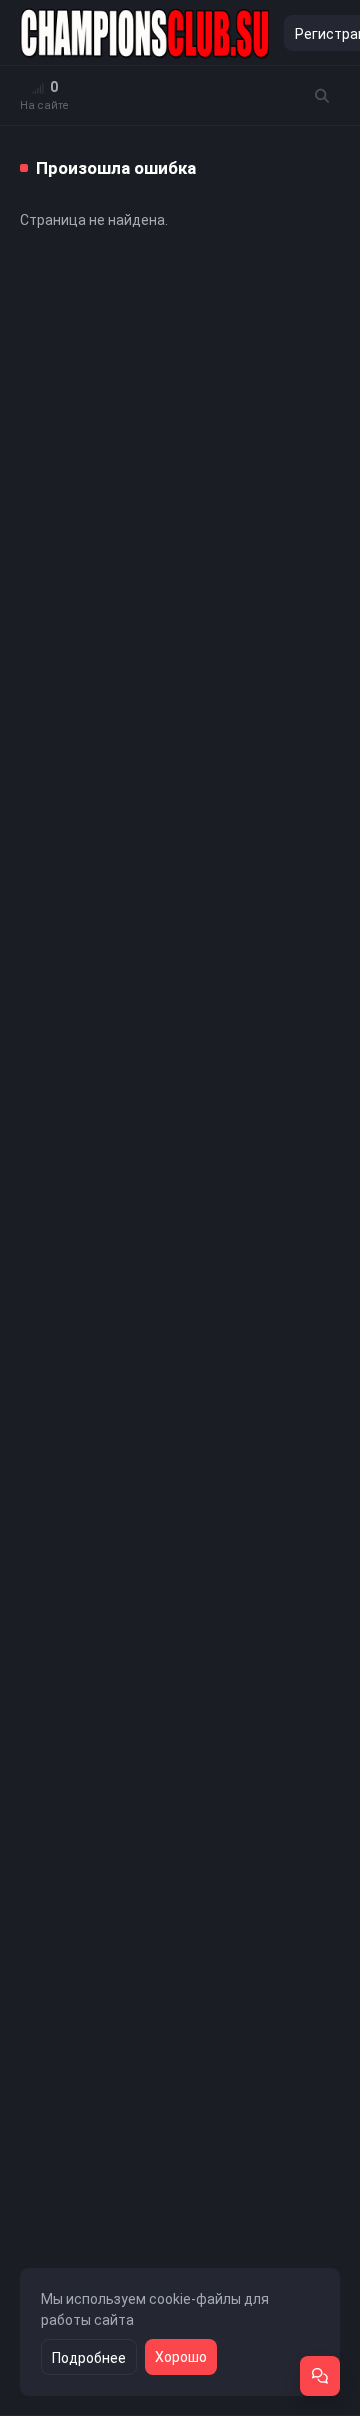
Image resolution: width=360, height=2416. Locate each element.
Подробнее (89, 2358)
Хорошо (181, 2357)
